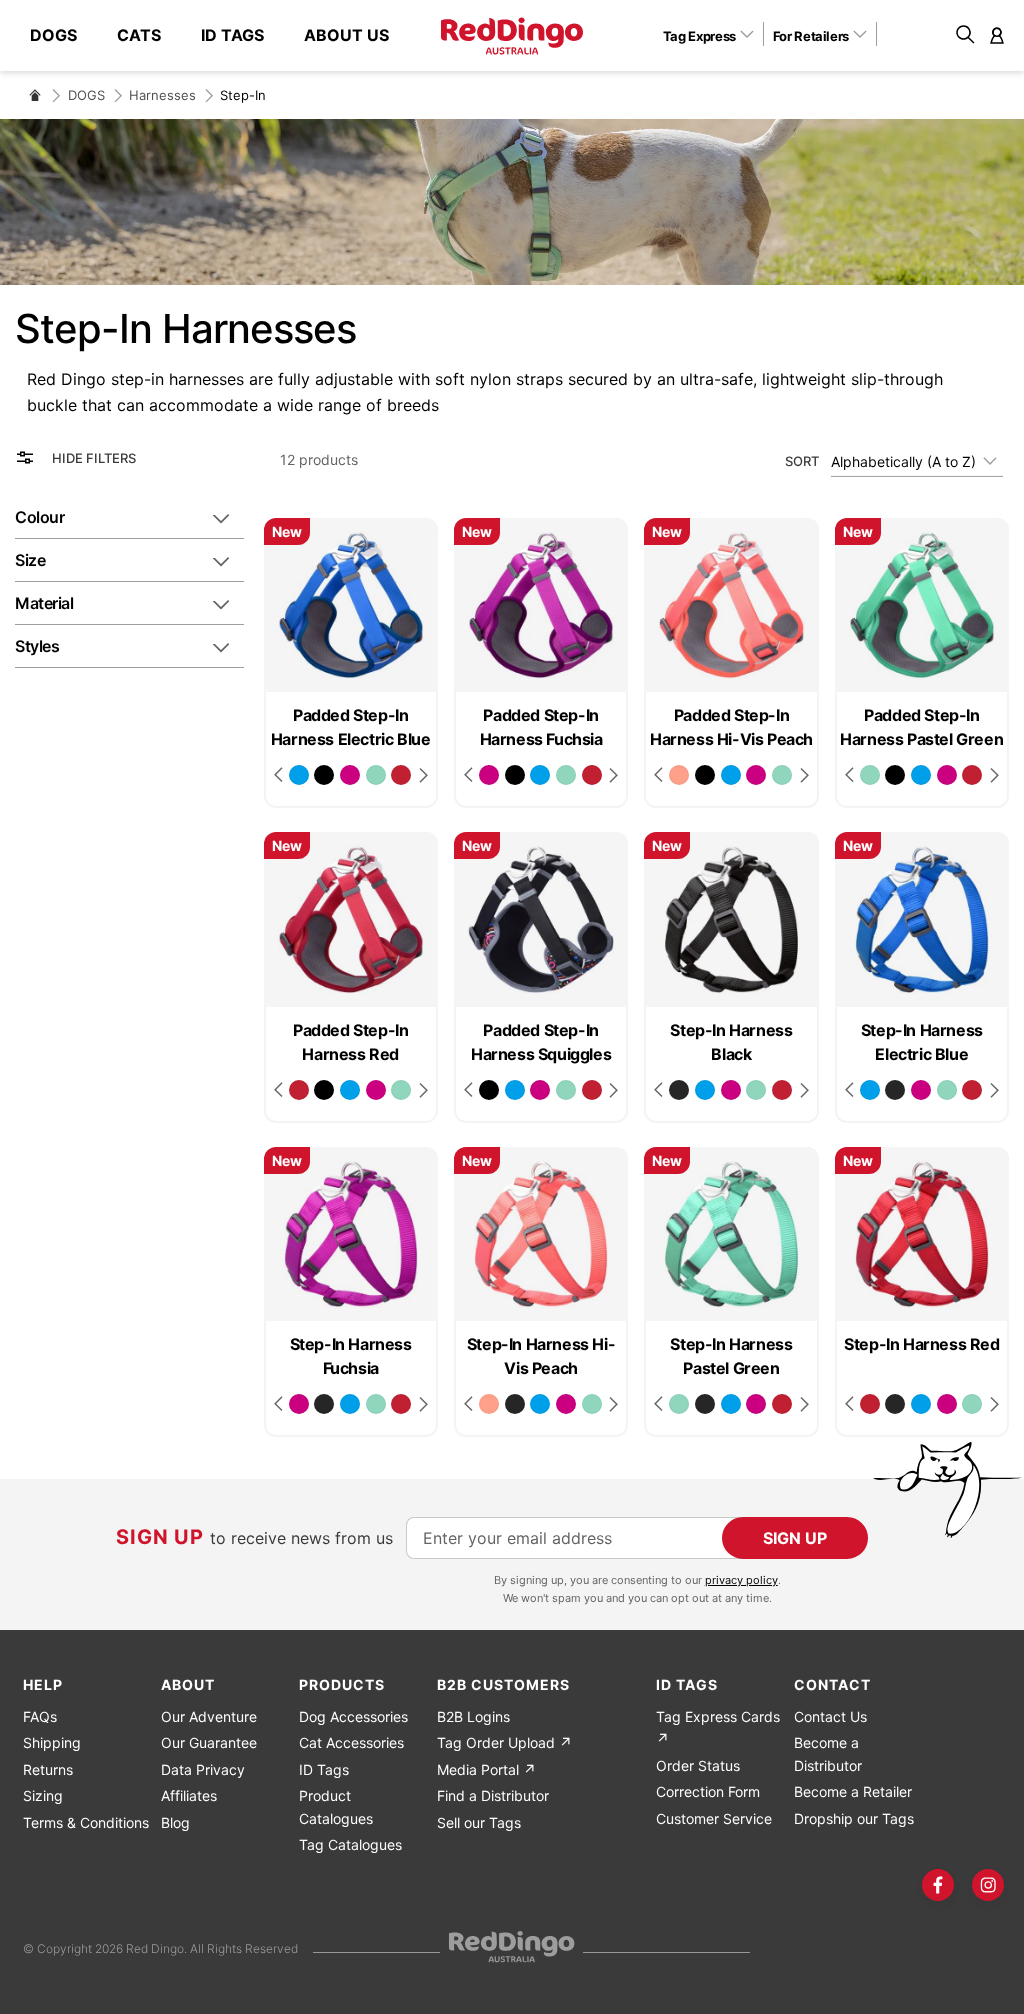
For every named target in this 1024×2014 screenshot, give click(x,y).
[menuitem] (63, 35)
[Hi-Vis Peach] (679, 775)
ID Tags (324, 1769)
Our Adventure (209, 1716)
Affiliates (189, 1795)
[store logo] (512, 36)
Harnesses (162, 95)
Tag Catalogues (350, 1844)
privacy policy (741, 1580)
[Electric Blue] (299, 775)
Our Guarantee (209, 1742)
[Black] (679, 1090)
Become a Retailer (853, 1791)
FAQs (40, 1716)
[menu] (219, 35)
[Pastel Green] (376, 775)
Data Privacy (203, 1769)
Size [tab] (30, 560)
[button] (715, 35)
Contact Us (830, 1716)
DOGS (86, 95)
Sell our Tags (479, 1822)
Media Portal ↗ (486, 1769)
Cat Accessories (351, 1742)
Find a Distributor (493, 1795)
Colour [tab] (39, 517)
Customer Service (714, 1818)
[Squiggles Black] (324, 775)
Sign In (997, 35)
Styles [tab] (37, 646)
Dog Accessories (353, 1716)
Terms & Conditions (86, 1822)
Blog (175, 1822)
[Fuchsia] (350, 775)
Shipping (52, 1742)
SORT (802, 461)
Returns (48, 1769)
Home (35, 95)
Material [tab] (44, 603)
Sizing (43, 1795)
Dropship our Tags (854, 1818)
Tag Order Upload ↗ (504, 1742)
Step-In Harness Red (921, 1344)
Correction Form (708, 1791)
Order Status (698, 1765)
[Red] (401, 775)
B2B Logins (473, 1716)
